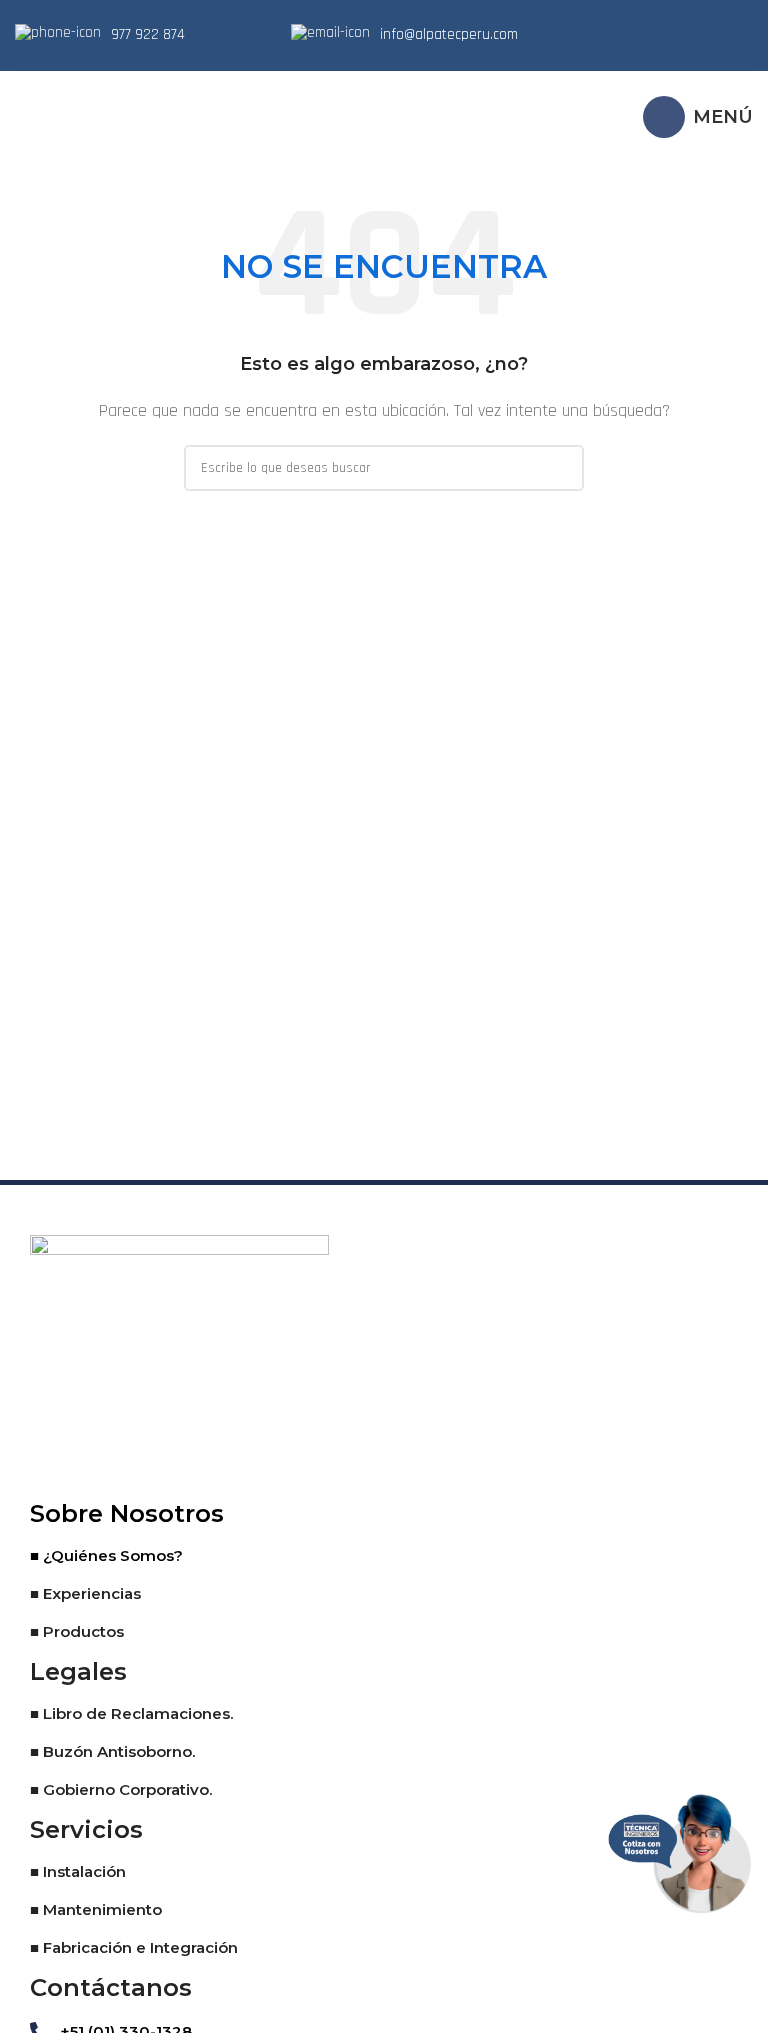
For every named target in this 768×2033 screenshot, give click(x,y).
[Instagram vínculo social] (662, 35)
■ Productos (77, 1631)
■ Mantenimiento (96, 1909)
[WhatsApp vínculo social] (714, 35)
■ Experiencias (85, 1593)
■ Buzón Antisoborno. (112, 1751)
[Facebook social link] (636, 35)
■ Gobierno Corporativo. (121, 1789)
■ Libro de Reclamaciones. (131, 1713)
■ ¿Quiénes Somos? (106, 1555)
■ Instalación (78, 1871)
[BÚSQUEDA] (561, 468)
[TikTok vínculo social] (740, 35)
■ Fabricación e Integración (134, 1947)
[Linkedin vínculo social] (688, 35)
